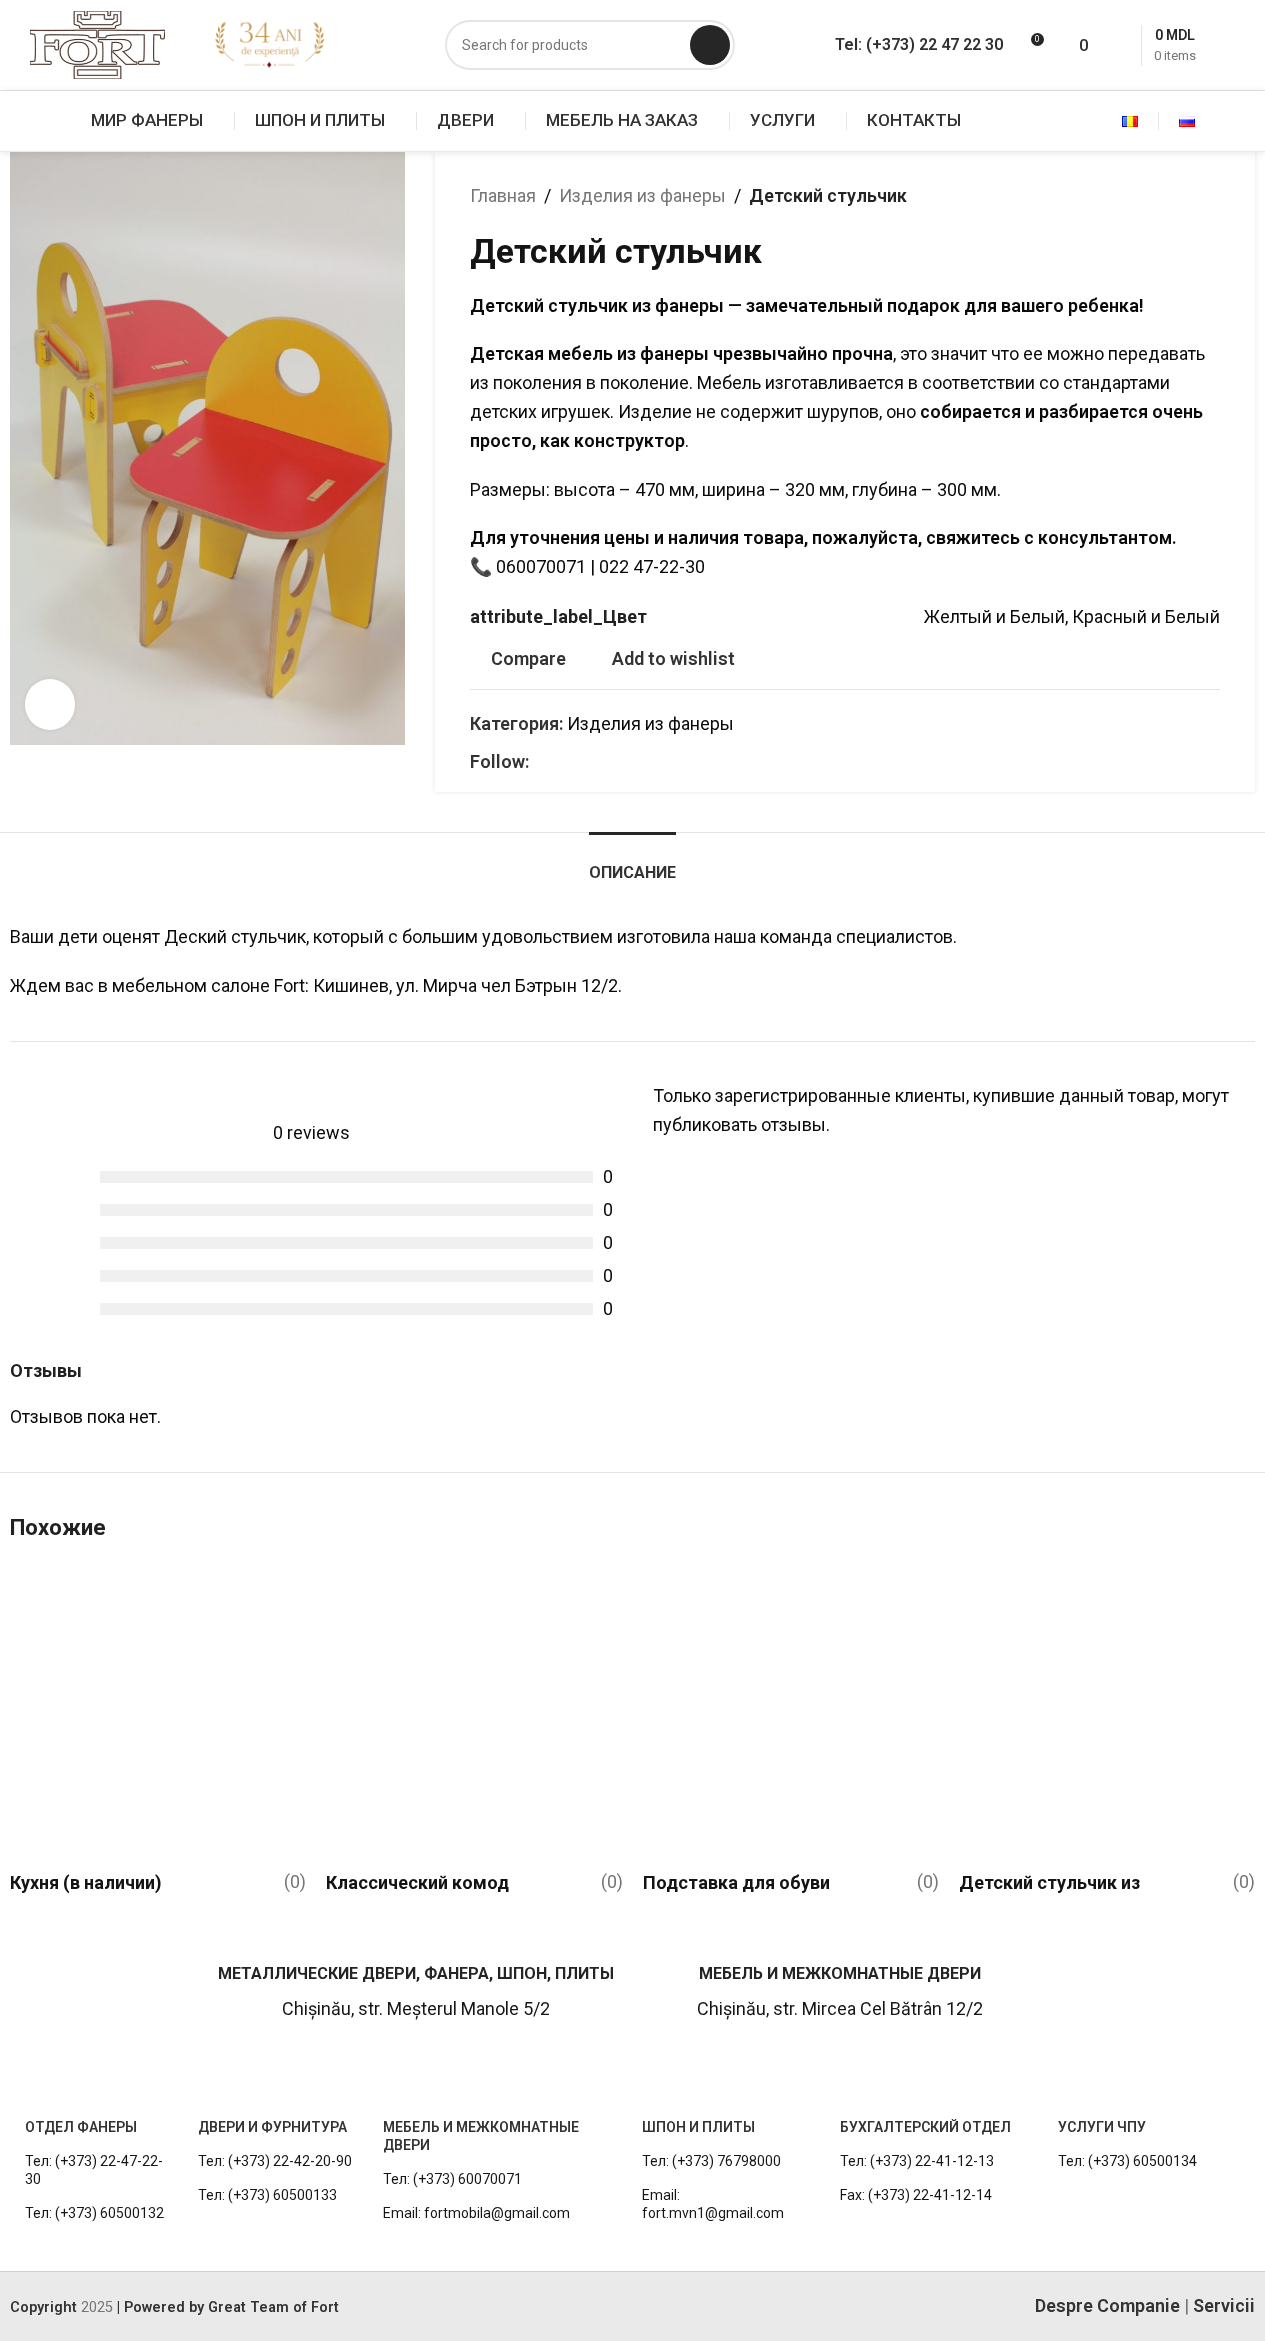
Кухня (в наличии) (86, 1882)
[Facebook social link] (541, 762)
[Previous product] (1160, 196)
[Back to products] (1184, 196)
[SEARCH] (710, 45)
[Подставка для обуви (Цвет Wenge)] (791, 1712)
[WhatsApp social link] (613, 762)
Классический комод (417, 1882)
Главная (503, 195)
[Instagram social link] (565, 762)
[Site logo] (97, 43)
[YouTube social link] (589, 762)
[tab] (632, 862)
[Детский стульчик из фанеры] (1107, 1712)
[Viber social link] (637, 762)
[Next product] (1208, 196)
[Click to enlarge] (50, 704)
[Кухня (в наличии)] (158, 1712)
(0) (295, 1882)
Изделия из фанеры (642, 195)
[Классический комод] (474, 1712)
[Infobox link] (103, 2001)
